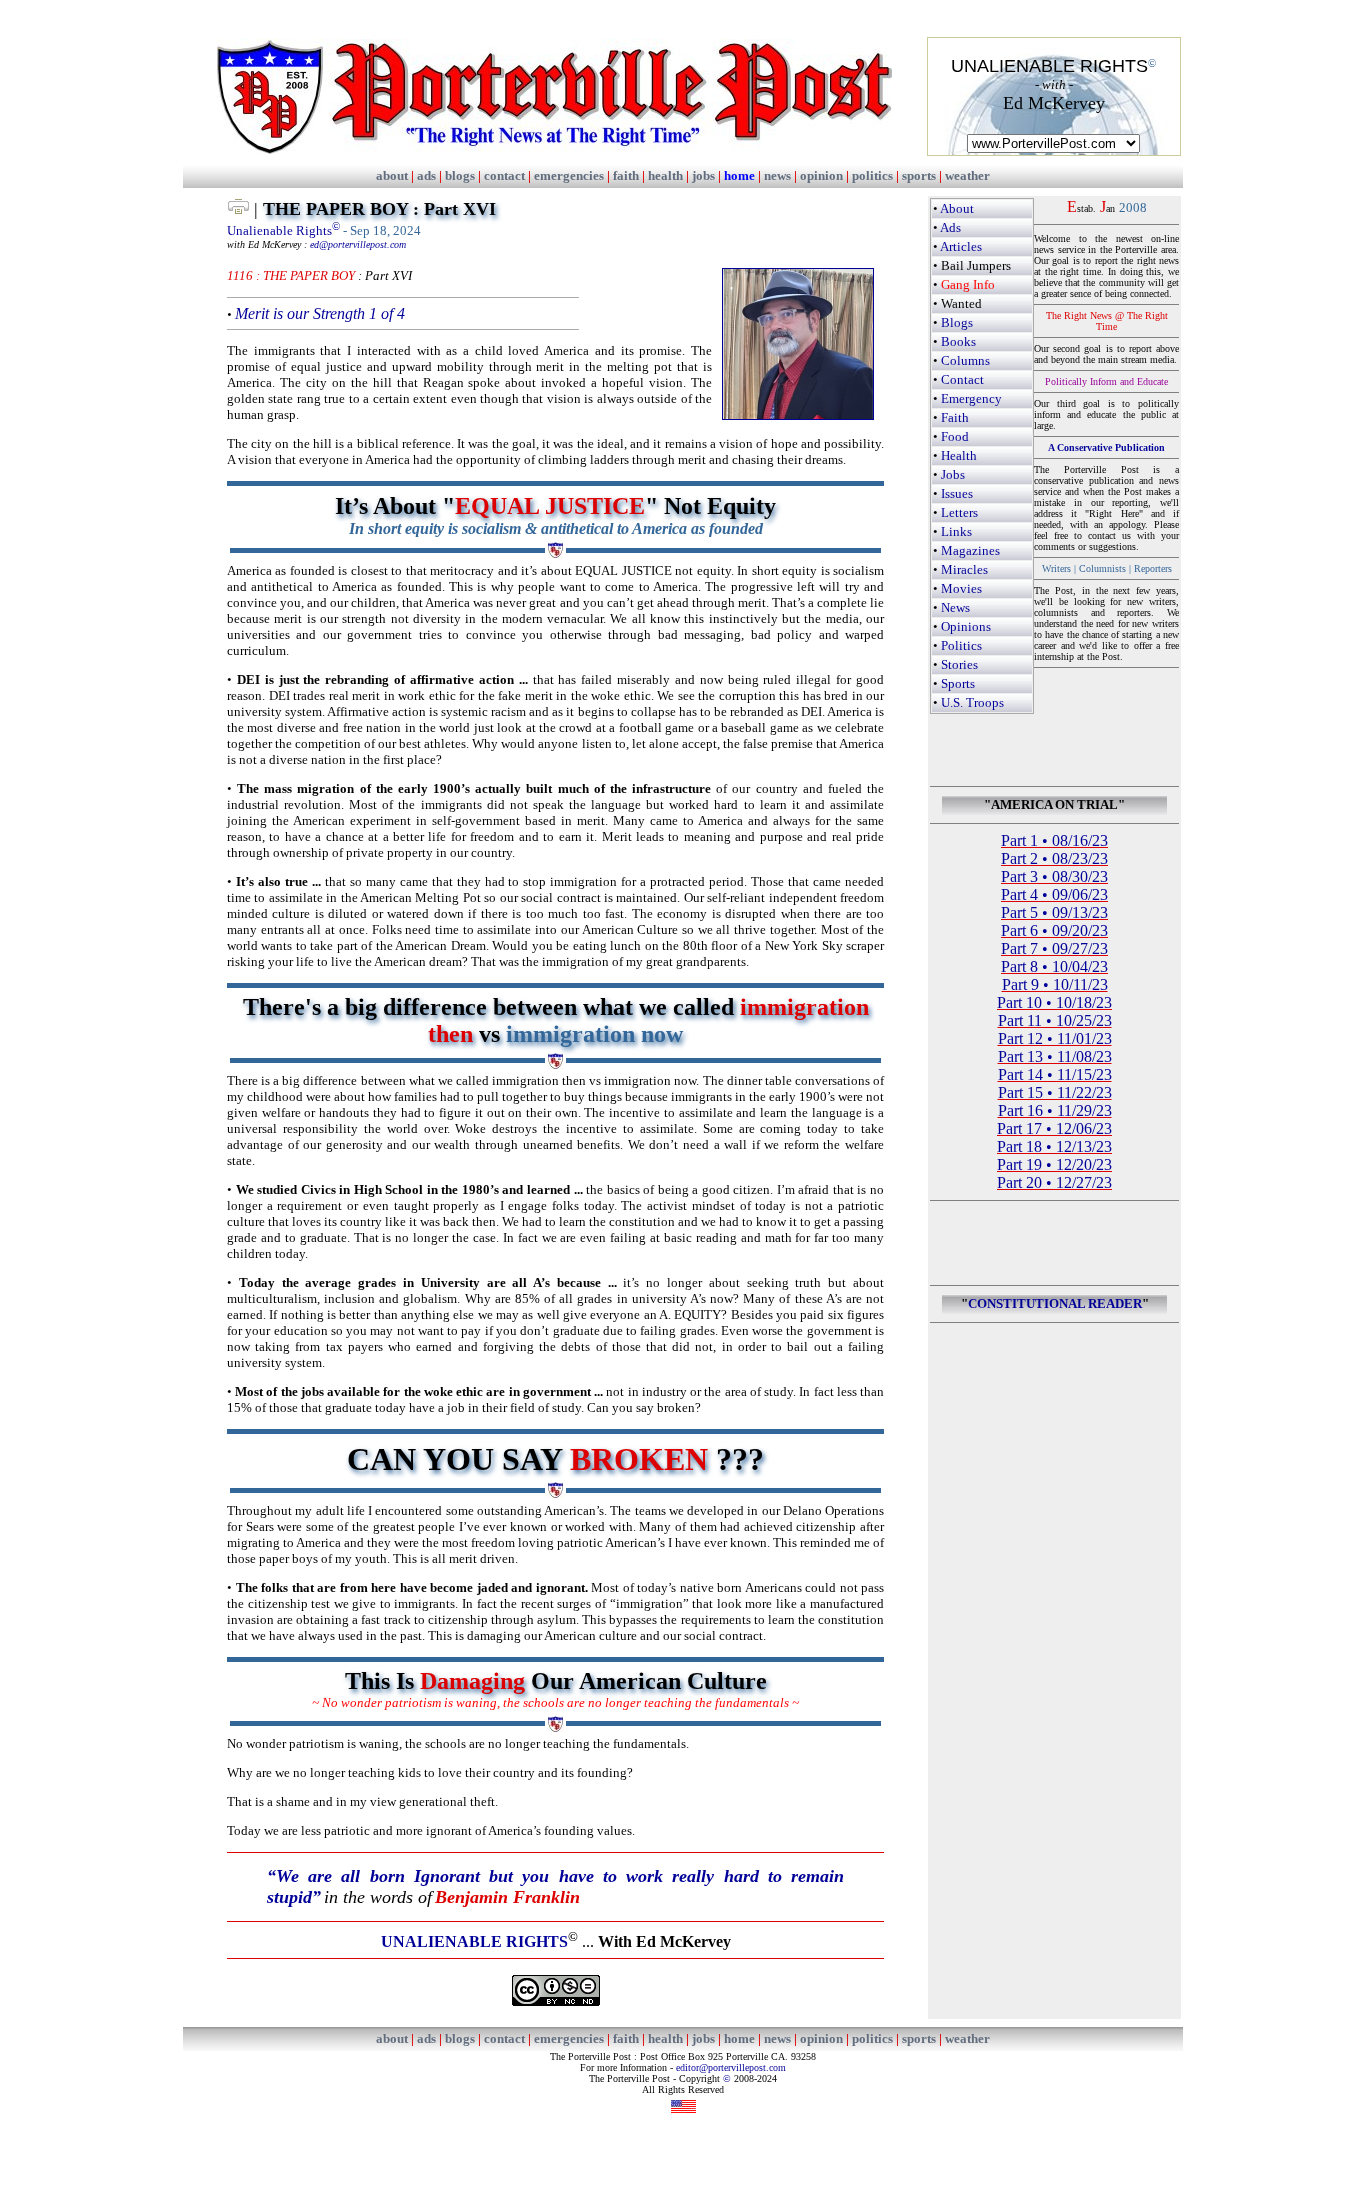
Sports (958, 683)
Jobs (953, 474)
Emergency (971, 398)
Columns (965, 360)
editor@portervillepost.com (731, 2067)
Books (958, 341)
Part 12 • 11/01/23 (1055, 1038)
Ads (950, 227)
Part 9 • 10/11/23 (1055, 984)
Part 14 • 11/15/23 (1055, 1074)
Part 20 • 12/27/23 (1054, 1182)
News (955, 607)
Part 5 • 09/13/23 (1054, 912)
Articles (961, 246)
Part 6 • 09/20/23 (1054, 930)
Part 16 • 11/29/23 (1055, 1110)
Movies (961, 588)
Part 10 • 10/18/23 (1054, 1002)
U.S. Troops (972, 702)
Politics (961, 645)
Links (956, 531)
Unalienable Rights (283, 230)
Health (959, 455)
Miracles (964, 569)
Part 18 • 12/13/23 (1054, 1146)
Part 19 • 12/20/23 (1054, 1164)
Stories (959, 664)
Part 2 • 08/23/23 (1054, 858)
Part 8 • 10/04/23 (1054, 966)
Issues (957, 493)
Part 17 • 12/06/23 (1054, 1128)
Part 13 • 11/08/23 (1055, 1056)
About (957, 208)
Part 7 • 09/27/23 (1054, 948)
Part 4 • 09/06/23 (1054, 894)
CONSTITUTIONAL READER (1055, 1303)
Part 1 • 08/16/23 (1054, 840)
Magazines (970, 550)
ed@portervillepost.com (358, 244)
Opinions (966, 626)
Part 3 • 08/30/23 (1054, 876)
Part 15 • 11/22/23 (1055, 1092)
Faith (955, 417)
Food (955, 436)
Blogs (957, 322)
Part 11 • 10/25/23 (1055, 1020)
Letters (959, 512)
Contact (962, 379)
